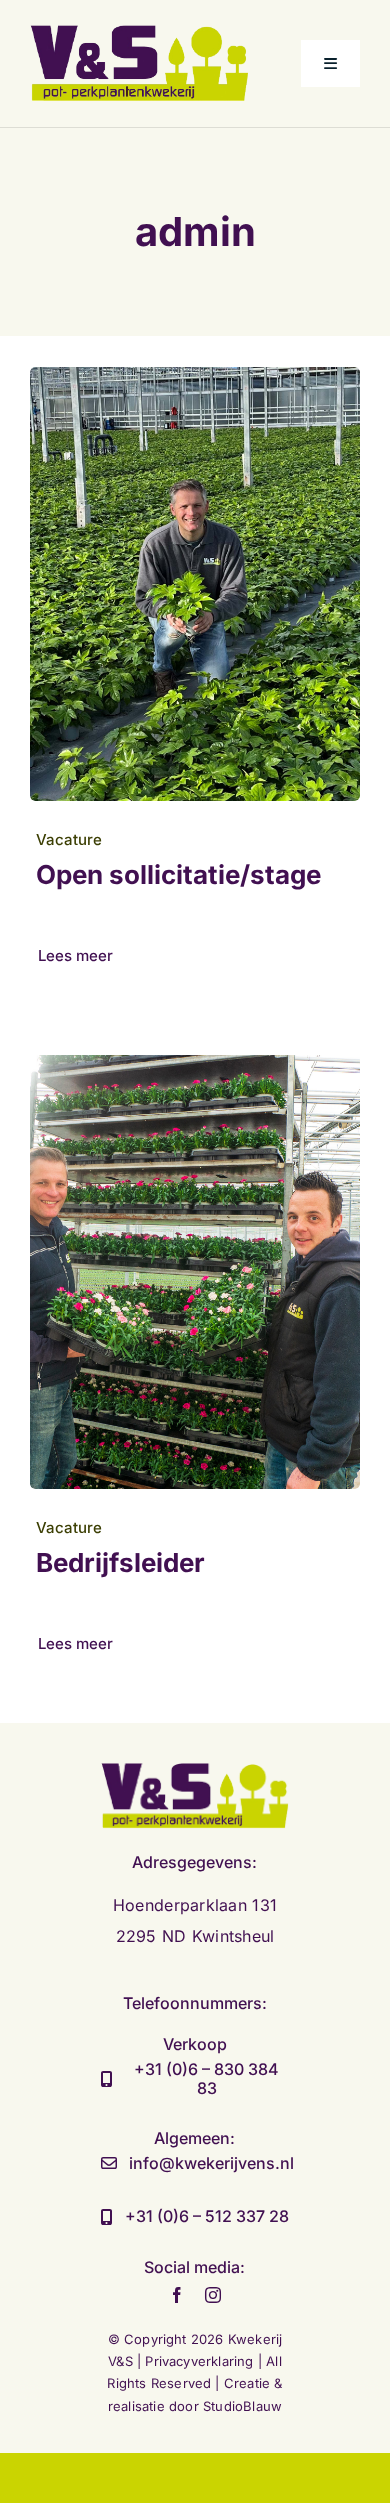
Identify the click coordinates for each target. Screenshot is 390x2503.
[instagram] (213, 2295)
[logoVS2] (139, 33)
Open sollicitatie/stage (178, 874)
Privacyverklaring (201, 2361)
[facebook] (177, 2295)
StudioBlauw (242, 2406)
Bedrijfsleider (120, 1562)
